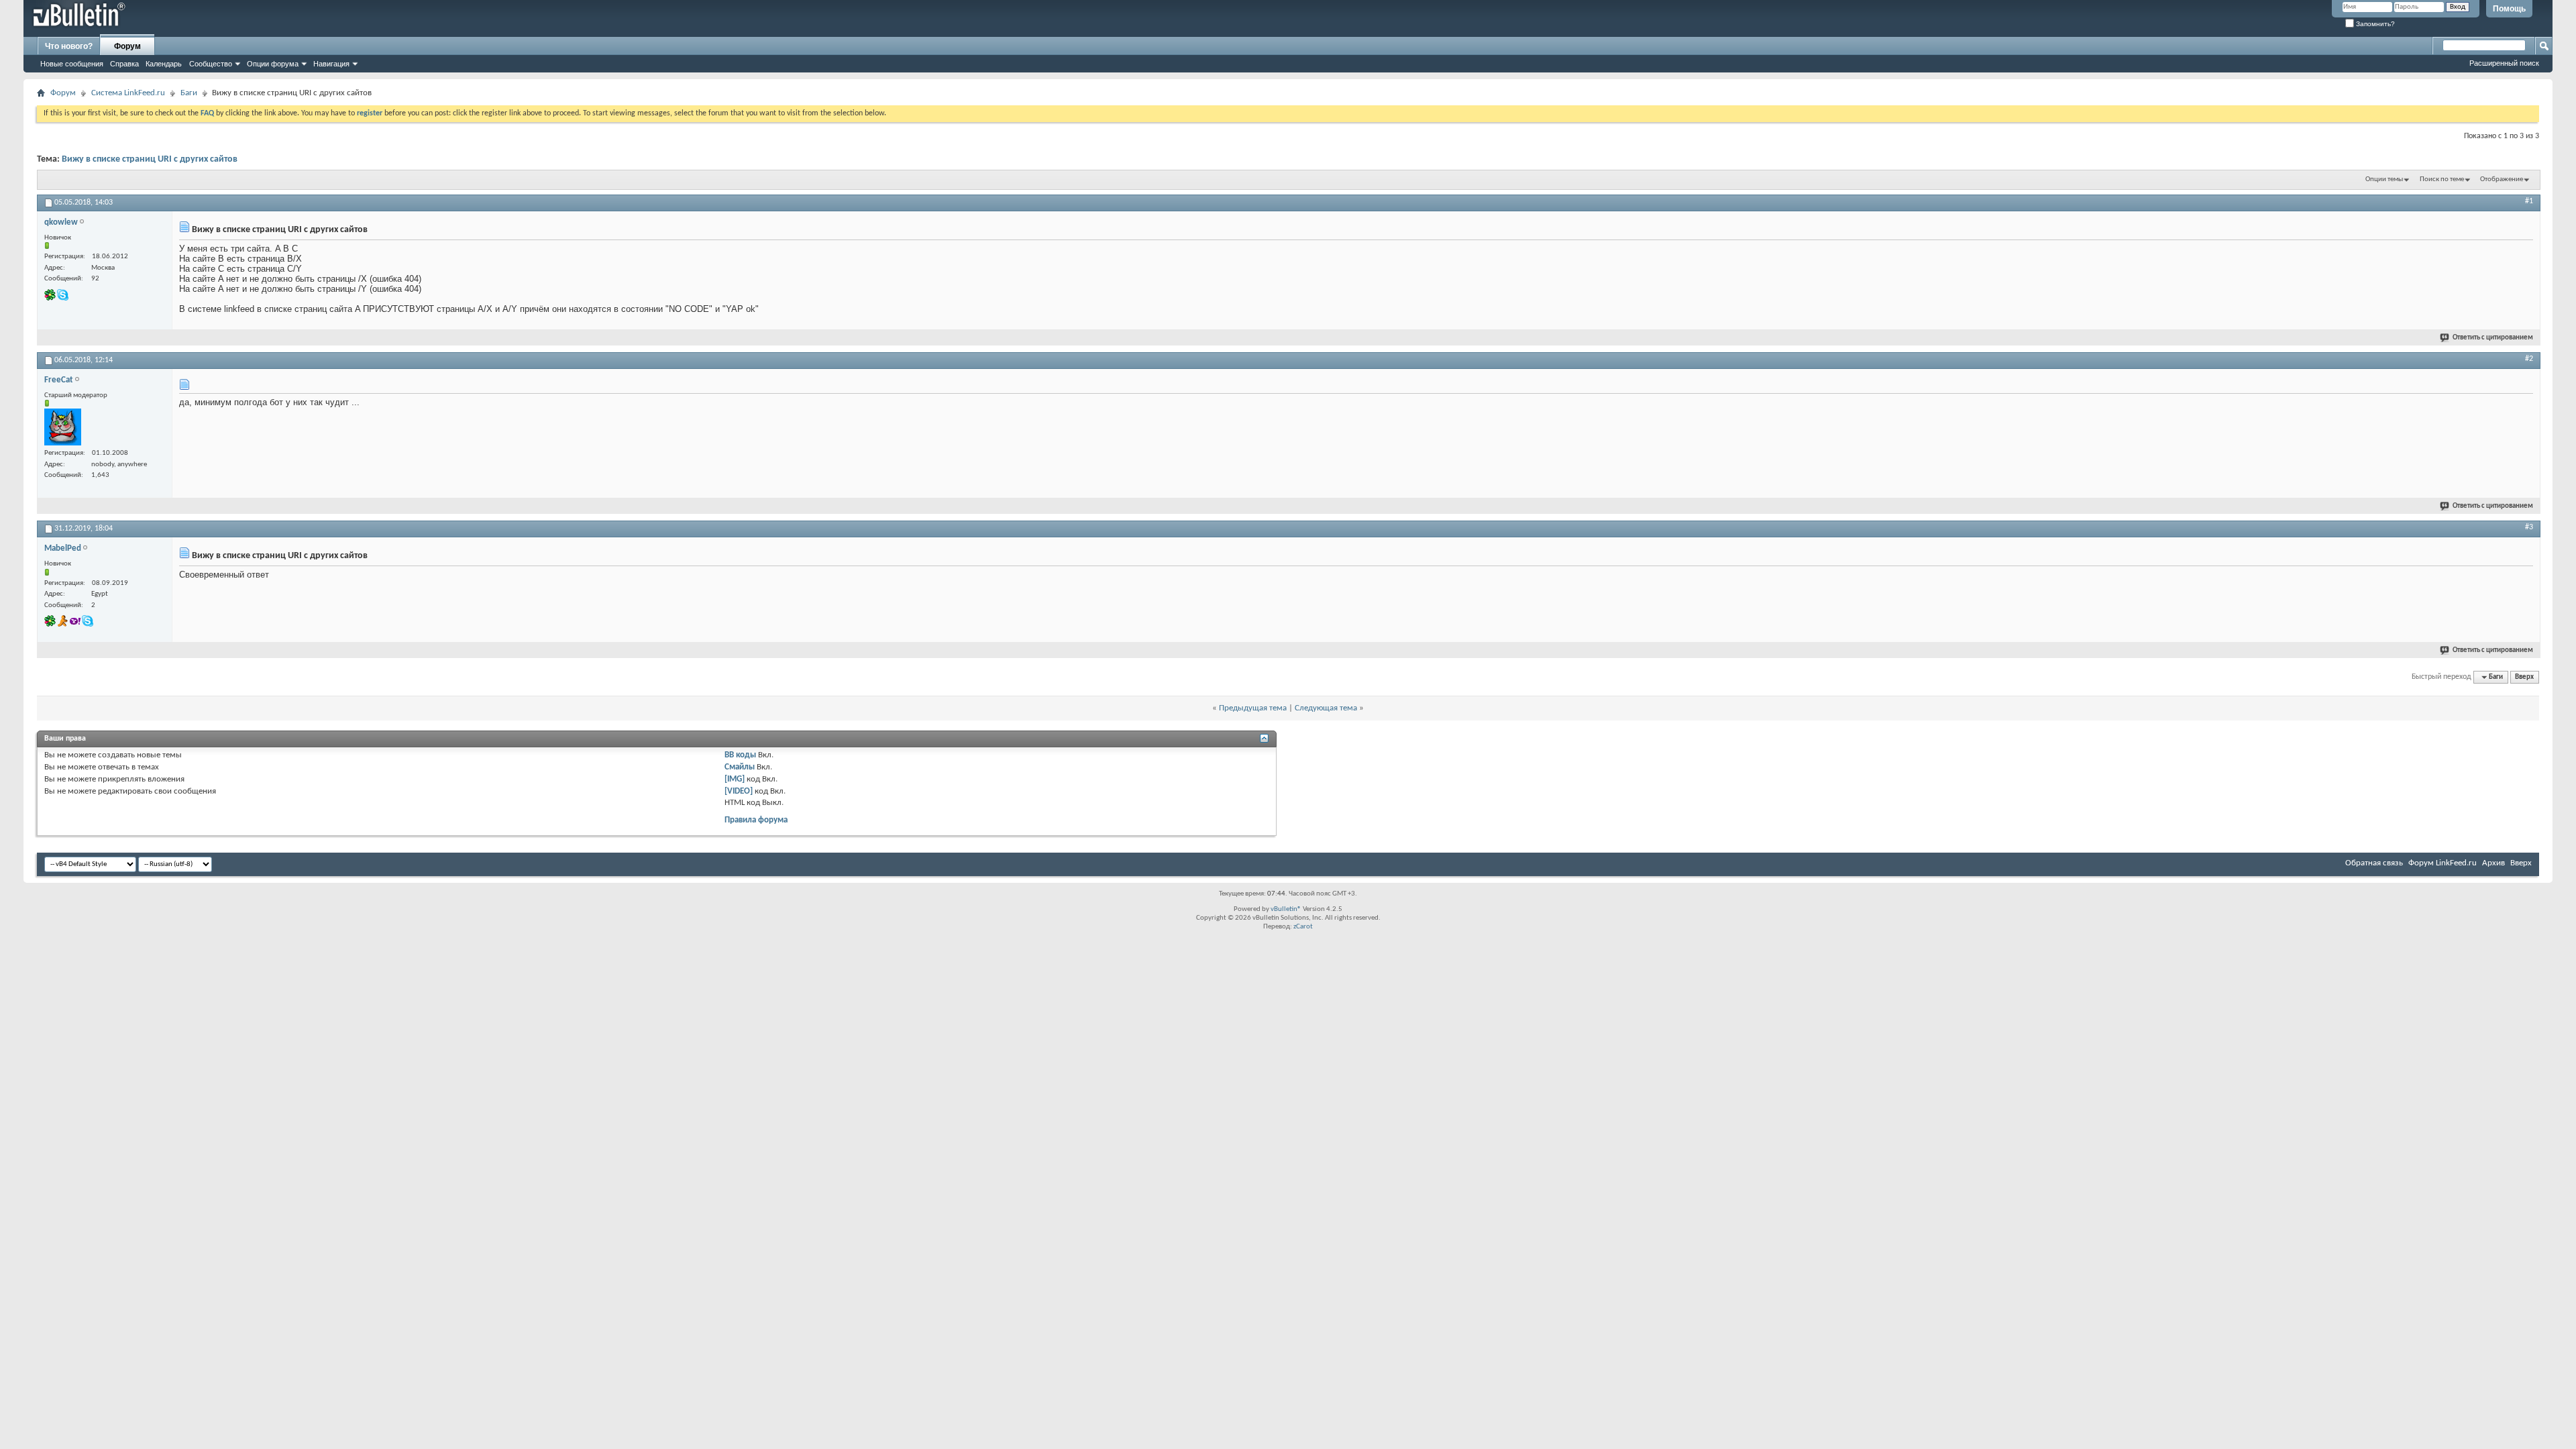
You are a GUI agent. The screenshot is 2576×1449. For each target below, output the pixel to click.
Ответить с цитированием (2493, 338)
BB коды (740, 755)
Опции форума (273, 64)
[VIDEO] (739, 791)
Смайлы (740, 767)
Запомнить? (2374, 24)
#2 (2529, 359)
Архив (2493, 863)
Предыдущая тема (1253, 708)
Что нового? (69, 46)
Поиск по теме (2442, 179)
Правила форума (756, 820)
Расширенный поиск (2504, 63)
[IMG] (735, 779)
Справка (124, 64)
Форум (127, 46)
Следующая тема (1326, 708)
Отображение (2502, 179)
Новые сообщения (72, 64)
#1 (2529, 201)
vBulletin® (1286, 909)
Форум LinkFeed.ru (2443, 863)
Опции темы (2384, 179)
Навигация (331, 64)
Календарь (164, 64)
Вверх (2524, 677)
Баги (189, 93)
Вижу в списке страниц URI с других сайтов (150, 159)
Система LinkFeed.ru (128, 93)
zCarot (1303, 927)
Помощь (2509, 9)
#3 (2529, 527)
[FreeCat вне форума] (63, 427)
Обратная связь (2374, 863)
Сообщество (211, 64)
